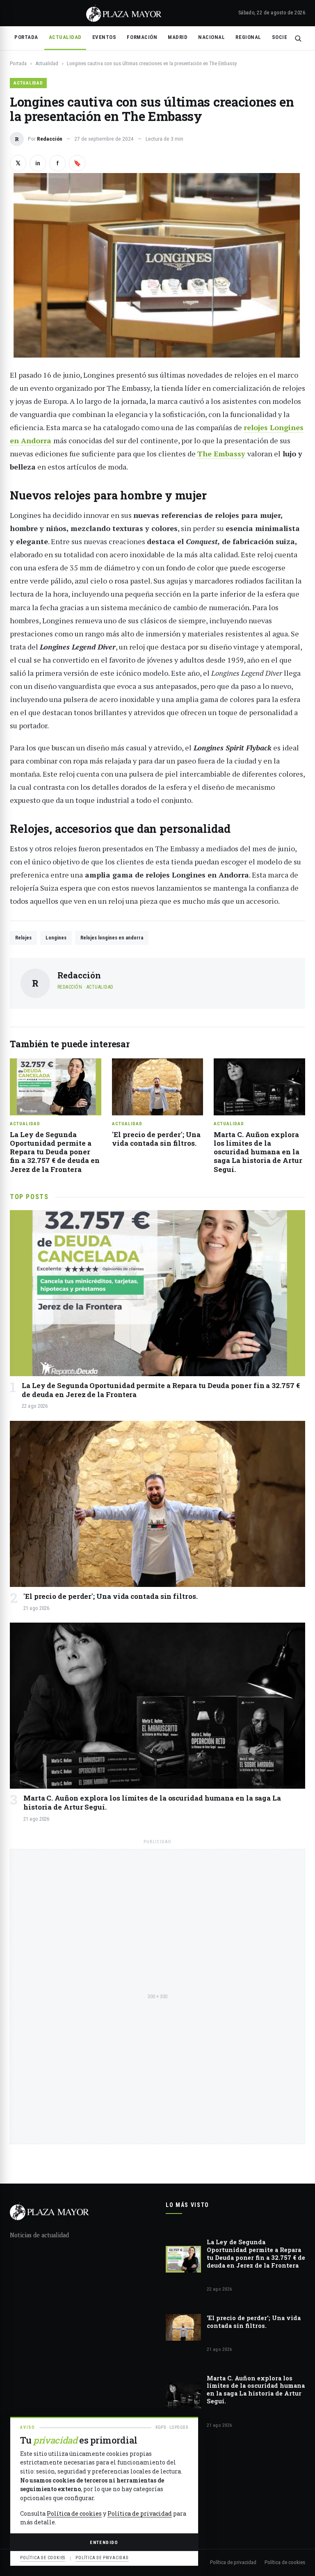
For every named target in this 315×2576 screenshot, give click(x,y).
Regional (248, 37)
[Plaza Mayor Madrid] (124, 13)
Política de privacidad (233, 2562)
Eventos (104, 37)
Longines (56, 938)
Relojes (23, 938)
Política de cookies (285, 2562)
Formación (142, 37)
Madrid (178, 37)
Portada (26, 37)
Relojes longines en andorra (112, 938)
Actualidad (65, 37)
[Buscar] (298, 38)
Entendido (104, 2542)
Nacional (211, 37)
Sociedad (285, 37)
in (38, 163)
